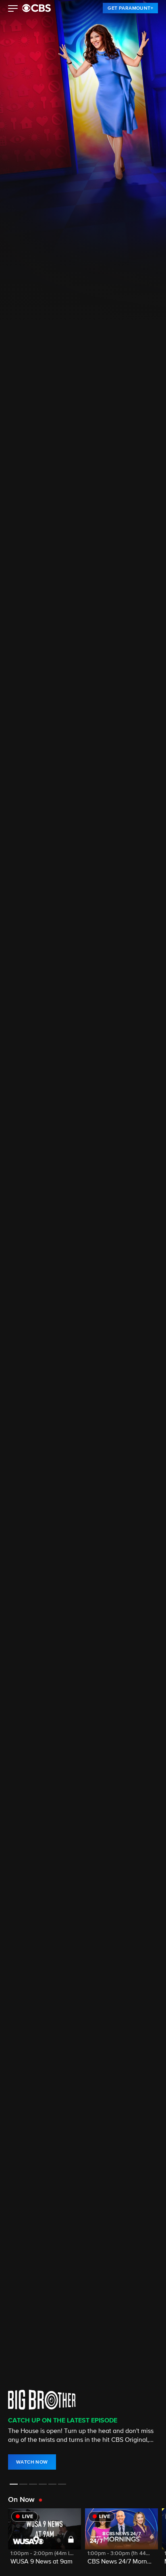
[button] (13, 9)
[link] (130, 8)
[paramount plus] (36, 8)
